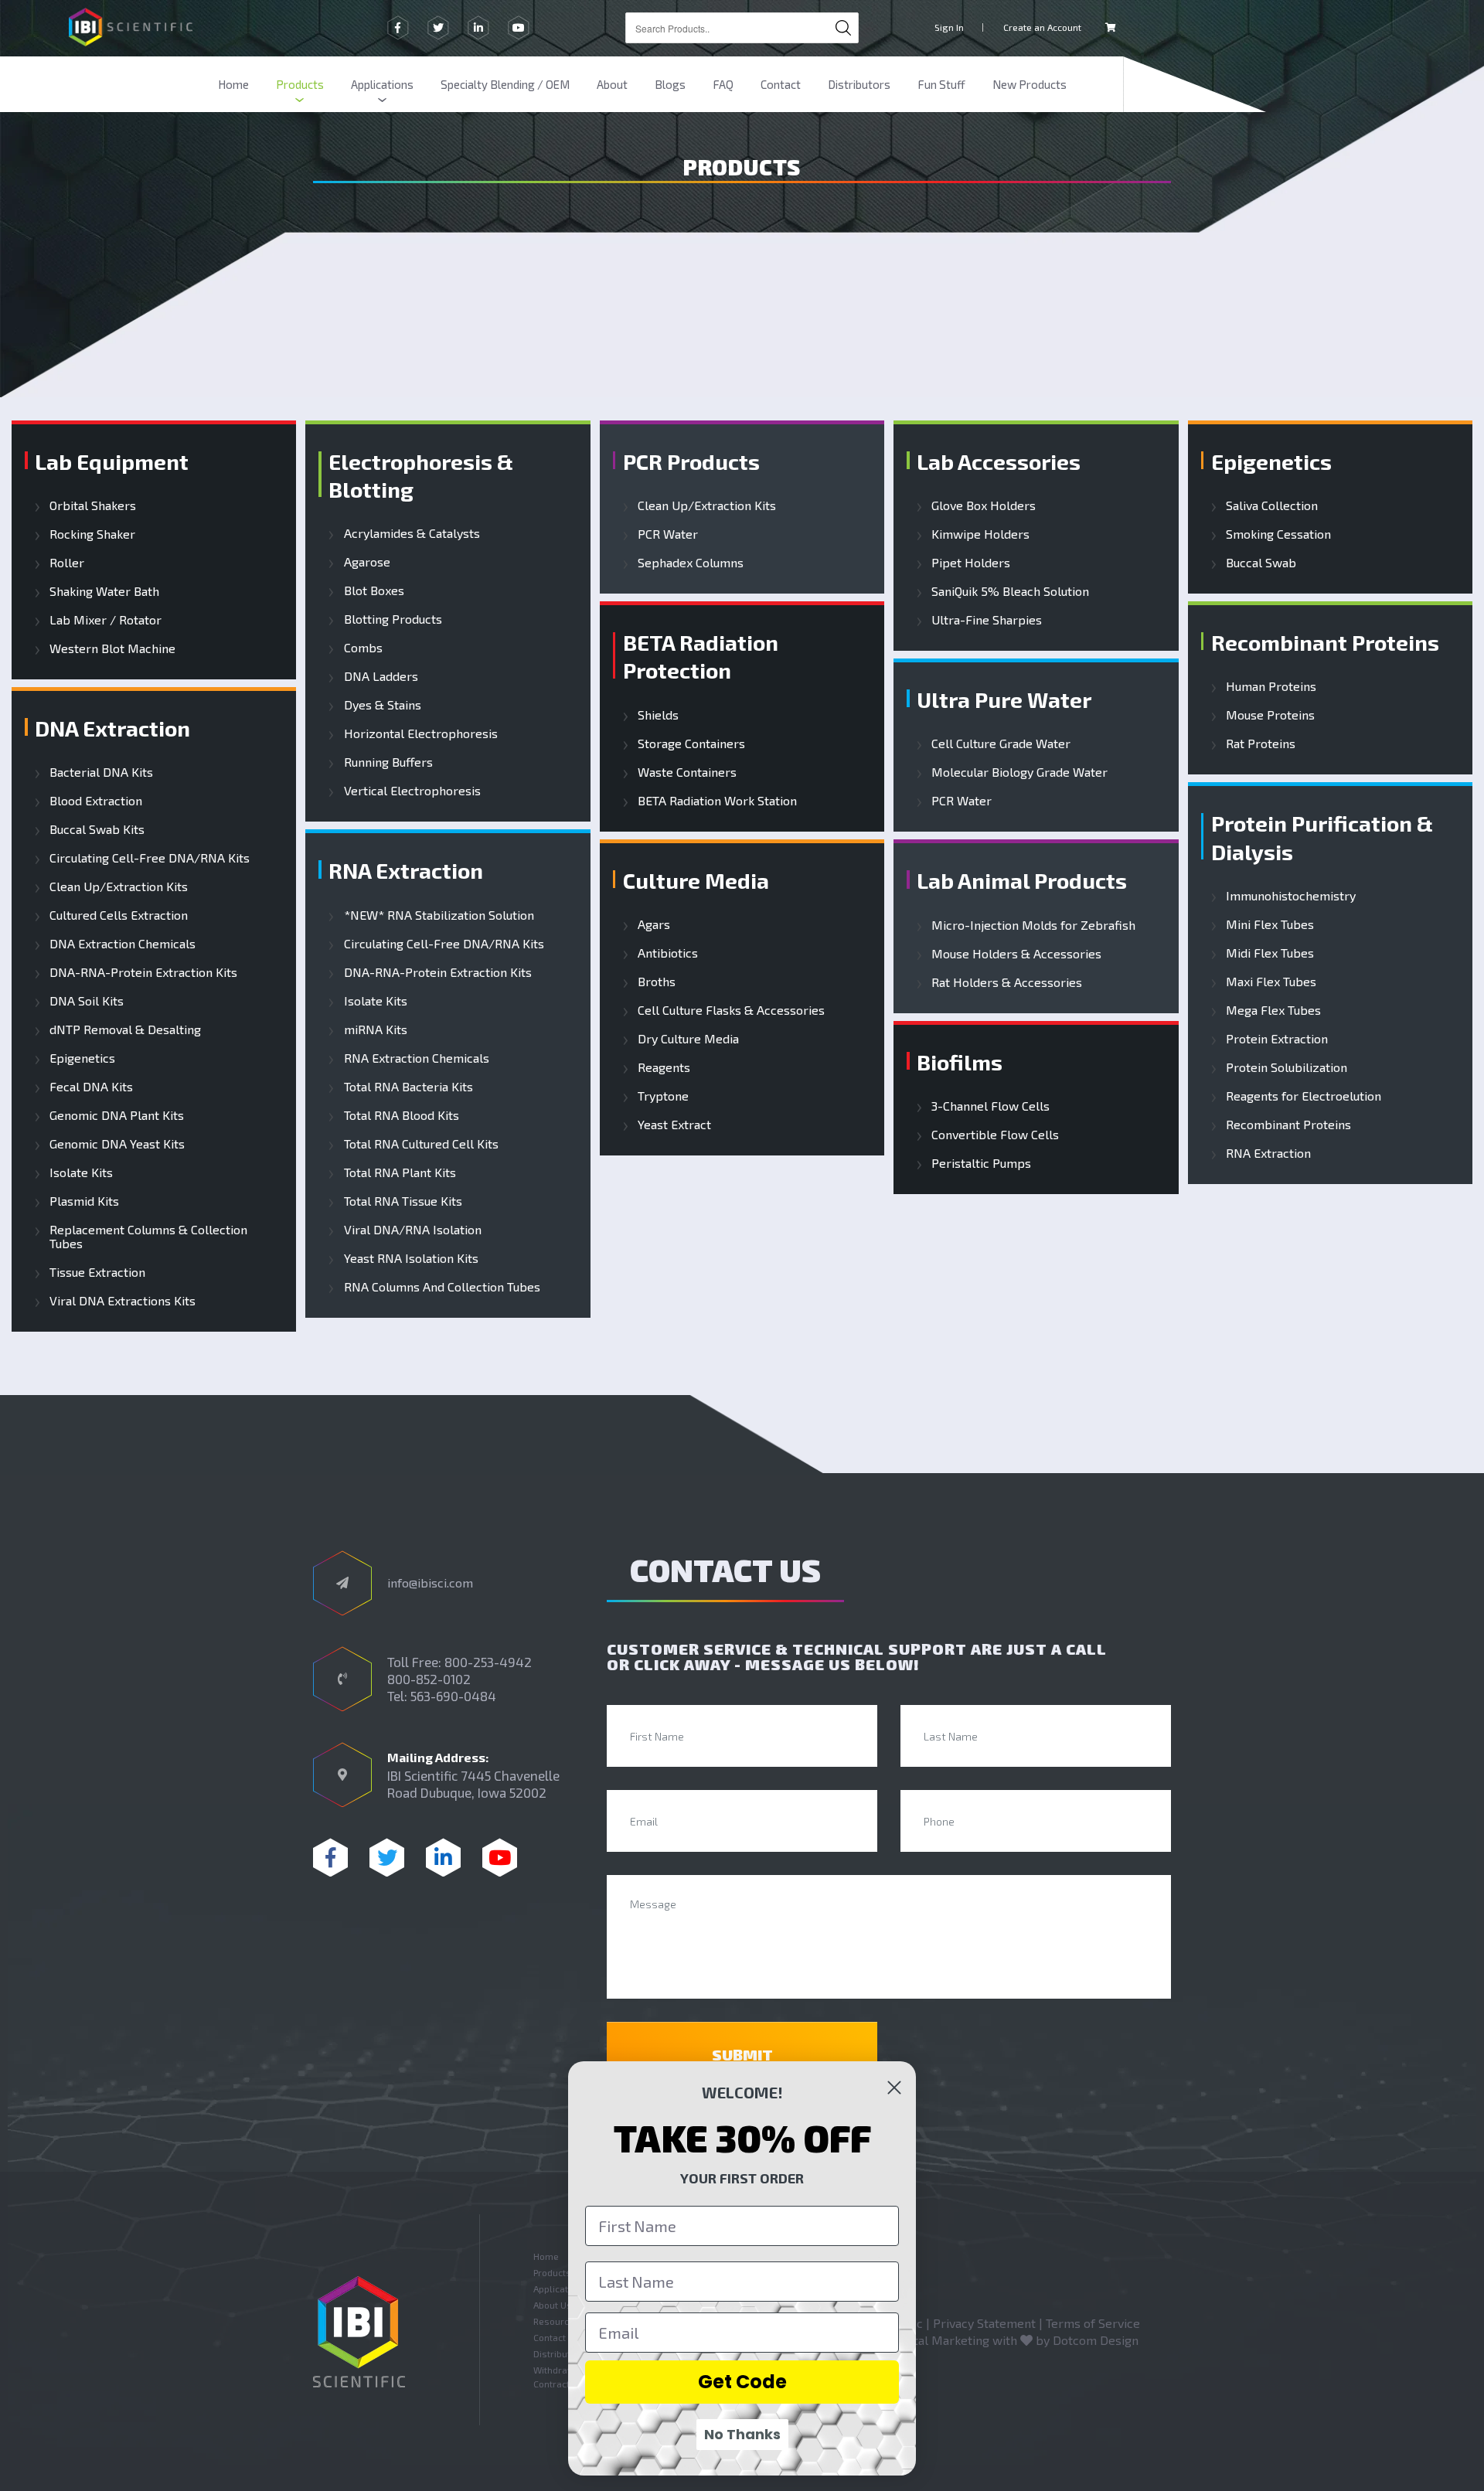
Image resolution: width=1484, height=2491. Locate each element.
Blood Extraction (96, 801)
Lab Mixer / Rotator (106, 620)
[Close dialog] (894, 2088)
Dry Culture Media (688, 1039)
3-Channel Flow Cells (990, 1106)
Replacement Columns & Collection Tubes (148, 1237)
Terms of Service (1093, 2323)
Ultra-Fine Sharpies (987, 620)
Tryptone (663, 1096)
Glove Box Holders (984, 505)
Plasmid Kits (84, 1201)
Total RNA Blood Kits (401, 1115)
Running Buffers (388, 762)
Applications (382, 84)
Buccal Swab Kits (97, 829)
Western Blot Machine (112, 648)
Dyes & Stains (382, 705)
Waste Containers (687, 772)
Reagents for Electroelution (1304, 1096)
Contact (781, 84)
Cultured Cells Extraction (119, 915)
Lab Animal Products (1022, 880)
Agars (654, 924)
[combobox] (742, 28)
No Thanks (742, 2434)
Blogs (670, 84)
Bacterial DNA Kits (101, 772)
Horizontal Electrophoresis (420, 733)
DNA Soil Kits (87, 1001)
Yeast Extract (674, 1125)
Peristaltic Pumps (981, 1163)
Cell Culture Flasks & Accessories (731, 1010)
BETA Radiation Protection (701, 656)
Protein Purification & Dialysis (1322, 837)
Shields (658, 715)
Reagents (664, 1067)
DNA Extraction (112, 728)
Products (300, 84)
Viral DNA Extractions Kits (123, 1301)
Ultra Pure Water (1004, 699)
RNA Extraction (406, 870)
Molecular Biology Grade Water (1019, 772)
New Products (1030, 84)
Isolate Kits (81, 1172)
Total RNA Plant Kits (400, 1172)
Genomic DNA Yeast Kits (117, 1144)
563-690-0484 (453, 1696)
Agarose (367, 562)
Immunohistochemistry (1291, 896)
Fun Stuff (941, 84)
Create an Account (1042, 27)
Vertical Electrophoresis (412, 791)
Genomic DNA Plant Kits (117, 1115)
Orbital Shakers (93, 505)
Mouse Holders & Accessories (1016, 954)
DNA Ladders (381, 676)
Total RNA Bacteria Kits (408, 1087)
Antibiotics (668, 953)
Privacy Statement (984, 2323)
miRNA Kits (375, 1029)
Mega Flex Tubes (1273, 1010)
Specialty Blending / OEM (505, 84)
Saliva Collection (1272, 505)
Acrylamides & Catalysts (412, 533)
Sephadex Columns (691, 563)
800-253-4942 (488, 1662)
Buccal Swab (1261, 563)
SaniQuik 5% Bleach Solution (1010, 591)
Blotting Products (393, 619)
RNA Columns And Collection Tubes (442, 1287)
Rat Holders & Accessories (1007, 982)
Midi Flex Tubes (1270, 953)
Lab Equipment (112, 461)
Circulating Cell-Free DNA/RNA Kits (150, 858)
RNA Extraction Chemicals (416, 1058)
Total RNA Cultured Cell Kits (421, 1144)
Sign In (949, 27)
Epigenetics (82, 1058)
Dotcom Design (1096, 2340)
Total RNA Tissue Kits (403, 1201)
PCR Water (668, 534)
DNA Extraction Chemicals (123, 944)
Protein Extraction (1277, 1039)
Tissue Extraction (97, 1272)
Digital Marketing (941, 2340)
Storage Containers (691, 744)
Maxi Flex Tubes (1271, 982)
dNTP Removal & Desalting (125, 1029)
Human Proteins (1271, 686)
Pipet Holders (971, 563)
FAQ (723, 84)
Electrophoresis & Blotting (421, 475)
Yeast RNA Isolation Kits (411, 1258)
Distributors (859, 84)
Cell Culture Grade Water (1001, 744)
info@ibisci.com (430, 1582)
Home (233, 84)
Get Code (742, 2382)
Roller (67, 563)
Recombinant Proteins (1325, 642)
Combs (363, 648)
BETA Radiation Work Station (717, 801)
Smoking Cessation (1278, 534)
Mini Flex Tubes (1270, 924)
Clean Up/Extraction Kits (119, 886)
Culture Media (696, 880)
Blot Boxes (374, 590)
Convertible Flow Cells (995, 1135)
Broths (657, 982)
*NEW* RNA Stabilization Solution (439, 915)
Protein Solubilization (1287, 1067)
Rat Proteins (1261, 744)
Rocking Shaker (92, 534)
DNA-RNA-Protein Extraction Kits (143, 972)
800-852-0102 (429, 1679)
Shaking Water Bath (104, 591)
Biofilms (960, 1062)
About (612, 84)
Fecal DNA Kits (91, 1087)
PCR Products (691, 461)
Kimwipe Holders (980, 534)
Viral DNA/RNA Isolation (412, 1230)
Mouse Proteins (1270, 715)
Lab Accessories (999, 461)
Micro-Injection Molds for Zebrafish (1033, 925)
